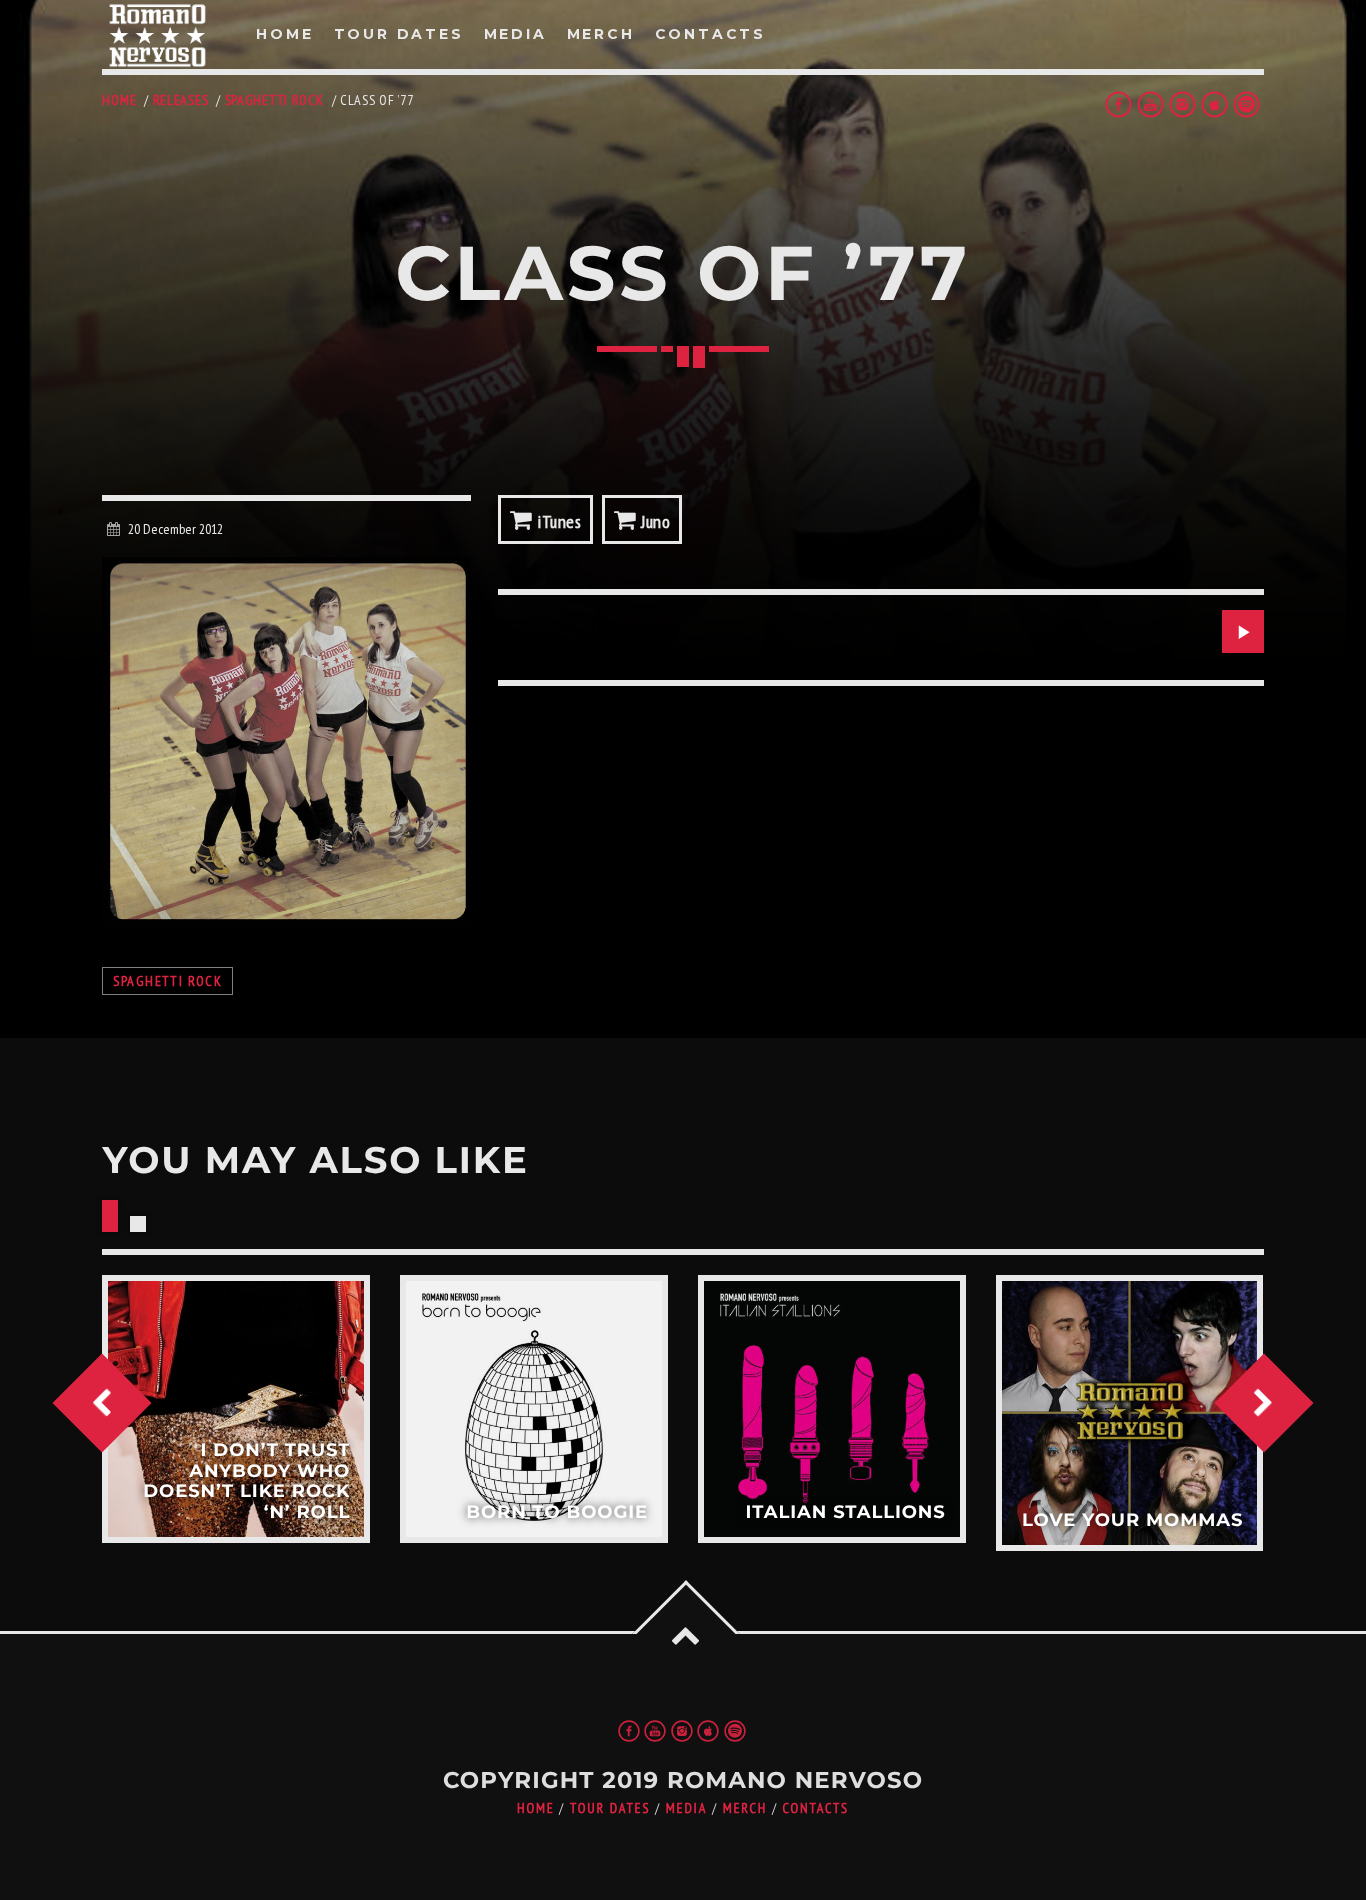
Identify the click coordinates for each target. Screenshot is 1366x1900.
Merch (745, 1808)
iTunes (557, 521)
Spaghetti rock (274, 100)
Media (686, 1808)
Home (119, 100)
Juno (654, 521)
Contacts (816, 1808)
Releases (181, 100)
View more (236, 1409)
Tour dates (610, 1808)
